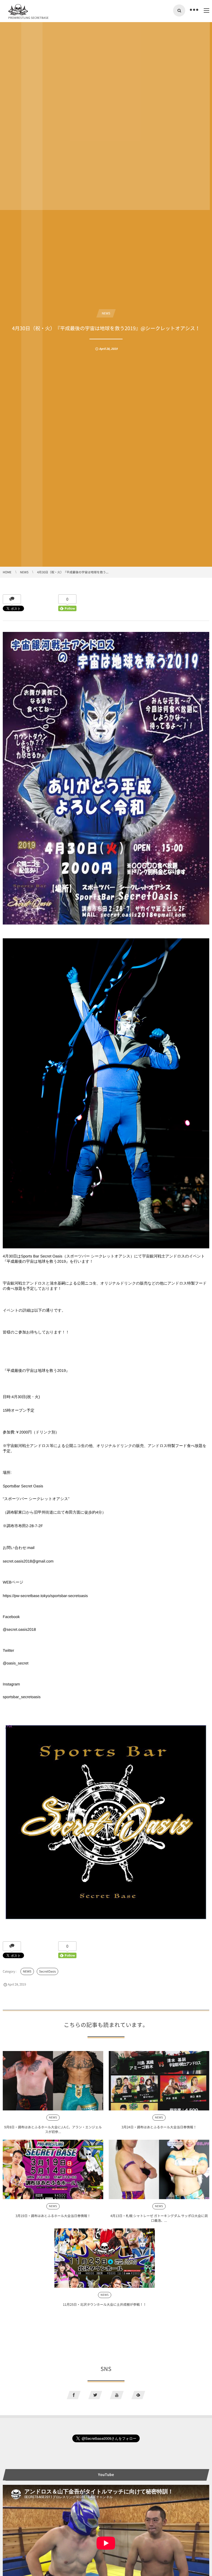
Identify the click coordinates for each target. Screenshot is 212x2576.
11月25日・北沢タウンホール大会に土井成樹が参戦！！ (105, 2304)
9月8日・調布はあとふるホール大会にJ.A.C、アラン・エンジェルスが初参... (53, 2129)
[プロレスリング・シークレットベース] (18, 10)
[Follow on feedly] (138, 2395)
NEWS (106, 313)
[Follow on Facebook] (74, 2395)
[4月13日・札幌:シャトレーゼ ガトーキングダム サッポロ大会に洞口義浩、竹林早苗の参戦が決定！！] (159, 2169)
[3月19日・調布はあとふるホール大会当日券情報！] (53, 2169)
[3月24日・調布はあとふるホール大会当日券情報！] (159, 2081)
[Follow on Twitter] (95, 2395)
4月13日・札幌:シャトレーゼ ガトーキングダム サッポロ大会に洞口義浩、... (159, 2218)
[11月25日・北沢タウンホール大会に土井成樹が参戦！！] (105, 2258)
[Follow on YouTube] (117, 2395)
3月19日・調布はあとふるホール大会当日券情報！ (53, 2216)
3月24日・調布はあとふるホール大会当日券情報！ (159, 2127)
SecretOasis (47, 1971)
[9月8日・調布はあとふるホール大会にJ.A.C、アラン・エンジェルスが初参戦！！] (53, 2081)
